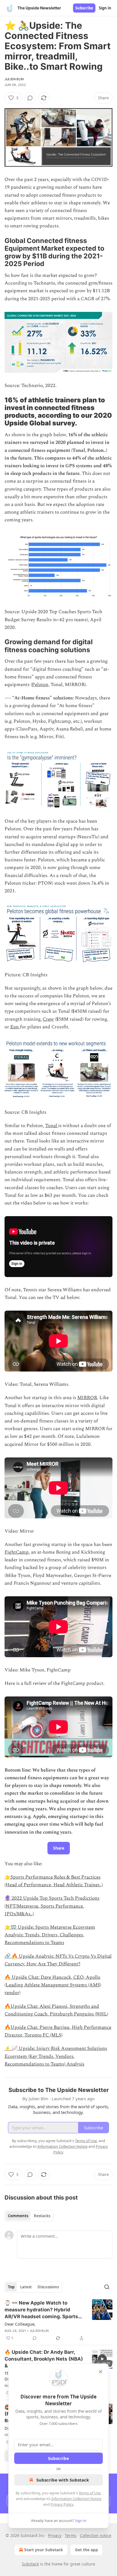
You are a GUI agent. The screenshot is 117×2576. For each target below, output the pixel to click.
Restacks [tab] (42, 2216)
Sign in (105, 8)
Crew (48, 1019)
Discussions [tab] (48, 2287)
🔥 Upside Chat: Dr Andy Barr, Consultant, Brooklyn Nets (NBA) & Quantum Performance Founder (44, 2359)
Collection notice (96, 2535)
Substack (30, 2564)
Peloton (40, 685)
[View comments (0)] (30, 98)
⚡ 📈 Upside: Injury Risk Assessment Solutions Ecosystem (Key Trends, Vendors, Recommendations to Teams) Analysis (56, 2056)
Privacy (55, 2535)
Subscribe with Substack (63, 2480)
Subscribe (84, 8)
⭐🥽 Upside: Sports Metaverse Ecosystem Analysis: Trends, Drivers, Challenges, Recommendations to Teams (50, 1935)
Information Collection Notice (76, 2499)
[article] (58, 2320)
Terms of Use (90, 2493)
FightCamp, (17, 1552)
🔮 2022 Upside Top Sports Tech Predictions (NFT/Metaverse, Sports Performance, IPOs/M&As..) (52, 1906)
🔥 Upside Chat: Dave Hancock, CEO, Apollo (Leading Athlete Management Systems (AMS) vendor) (53, 1985)
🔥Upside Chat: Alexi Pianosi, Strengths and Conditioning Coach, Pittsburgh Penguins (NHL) (56, 2010)
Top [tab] (11, 2287)
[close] (101, 2372)
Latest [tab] (26, 2287)
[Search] (107, 2287)
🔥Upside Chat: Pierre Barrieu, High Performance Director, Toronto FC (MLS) (58, 2031)
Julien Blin (14, 79)
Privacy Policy (62, 2504)
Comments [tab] (18, 2216)
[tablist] (29, 2216)
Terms (71, 2535)
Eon (15, 1027)
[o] (102, 2359)
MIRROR (87, 1398)
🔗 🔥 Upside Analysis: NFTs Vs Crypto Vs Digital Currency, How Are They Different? (58, 1960)
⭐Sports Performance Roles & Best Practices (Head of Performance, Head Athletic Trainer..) (54, 1881)
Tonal (52, 1126)
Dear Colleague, (20, 2324)
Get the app (86, 2550)
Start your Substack (44, 2550)
